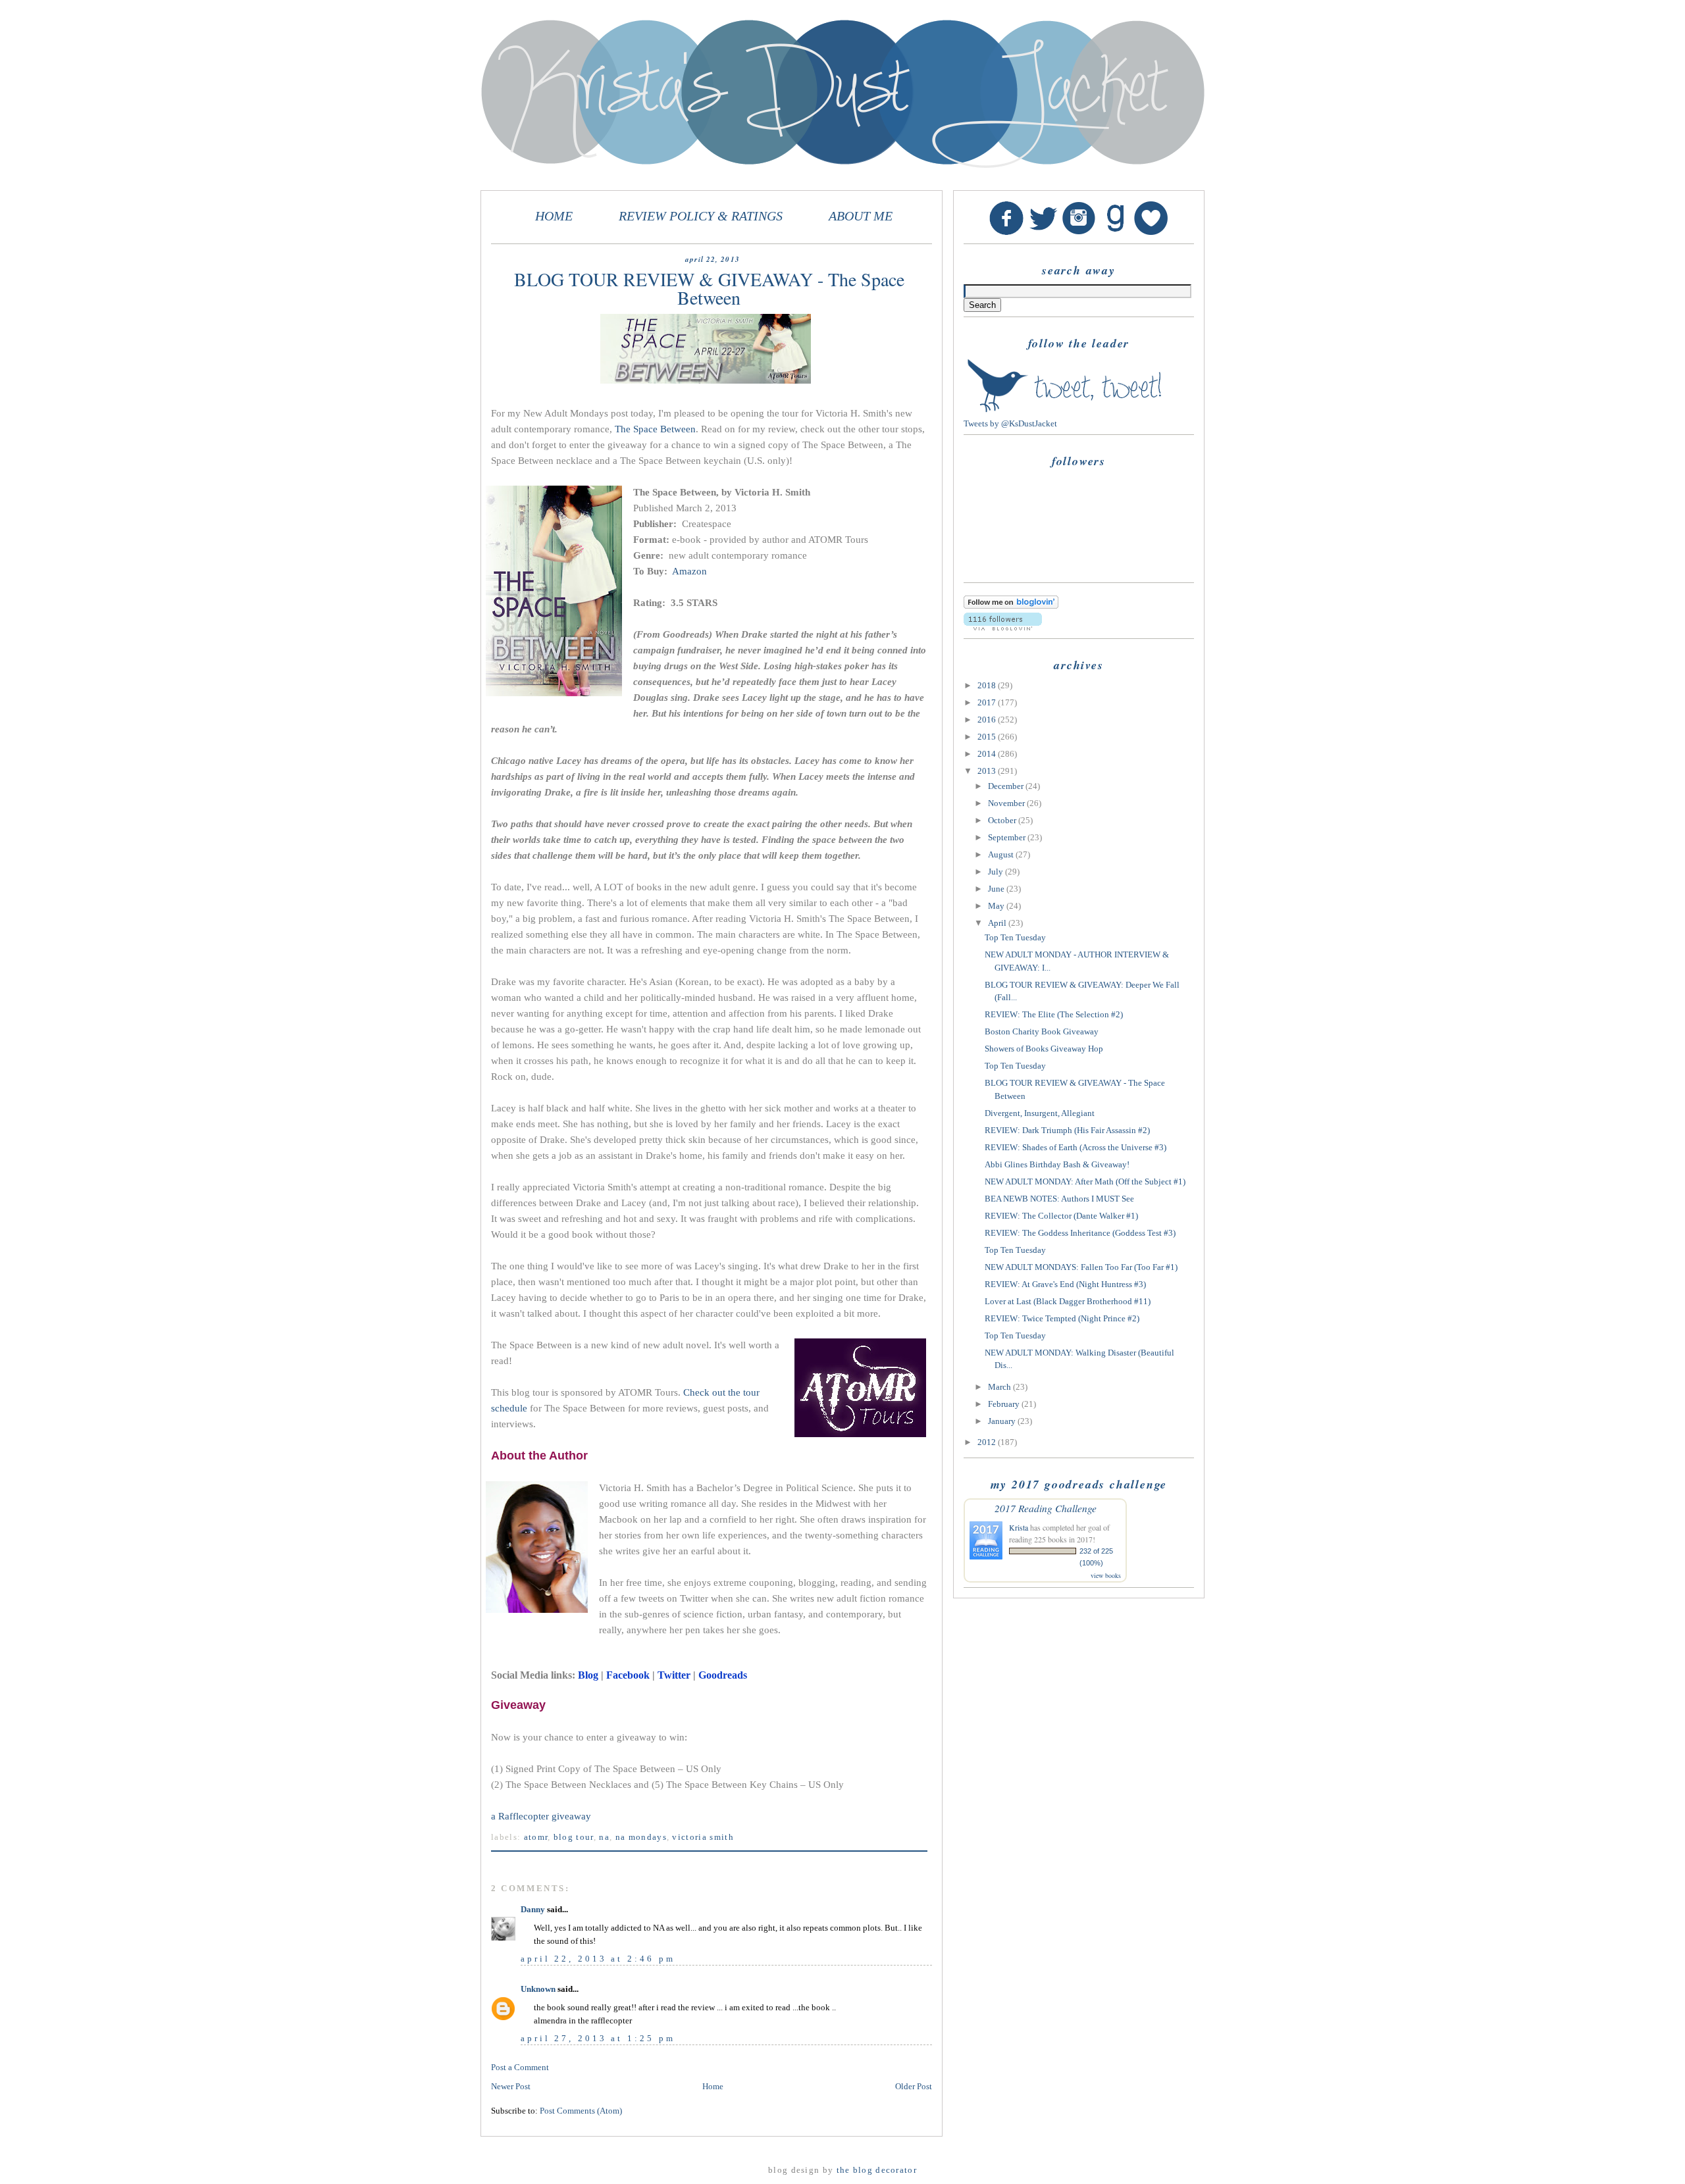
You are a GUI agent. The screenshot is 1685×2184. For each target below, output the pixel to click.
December (1007, 786)
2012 (988, 1442)
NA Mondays (641, 1837)
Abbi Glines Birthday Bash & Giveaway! (1057, 1164)
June (997, 889)
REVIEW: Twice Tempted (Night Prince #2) (1062, 1318)
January (1003, 1421)
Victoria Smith (703, 1837)
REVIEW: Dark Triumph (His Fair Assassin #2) (1067, 1130)
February (1005, 1404)
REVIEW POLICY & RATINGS (701, 216)
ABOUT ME (861, 216)
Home (713, 2086)
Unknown (538, 1989)
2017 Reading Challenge (1046, 1508)
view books (1106, 1575)
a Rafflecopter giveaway (541, 1816)
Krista (1019, 1527)
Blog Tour (574, 1837)
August (1002, 854)
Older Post (914, 2086)
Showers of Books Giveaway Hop (1044, 1049)
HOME (554, 216)
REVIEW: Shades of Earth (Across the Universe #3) (1076, 1147)
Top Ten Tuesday (1015, 937)
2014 (988, 754)
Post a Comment (520, 2067)
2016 (988, 720)
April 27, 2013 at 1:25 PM (598, 2038)
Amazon (689, 571)
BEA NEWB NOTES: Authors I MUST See (1059, 1199)
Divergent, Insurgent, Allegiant (1040, 1113)
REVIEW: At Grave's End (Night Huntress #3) (1065, 1284)
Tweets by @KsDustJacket (1010, 423)
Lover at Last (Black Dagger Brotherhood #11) (1068, 1301)
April (998, 923)
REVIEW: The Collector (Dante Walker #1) (1061, 1216)
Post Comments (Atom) (581, 2111)
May (997, 906)
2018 (988, 685)
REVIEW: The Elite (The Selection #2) (1054, 1014)
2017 (988, 702)
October (1003, 820)
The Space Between (655, 429)
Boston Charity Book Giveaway (1042, 1031)
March (1000, 1387)
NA (604, 1837)
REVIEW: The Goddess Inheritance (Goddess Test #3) (1080, 1233)
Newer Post (511, 2086)
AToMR (536, 1837)
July (997, 872)
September (1008, 837)
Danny (533, 1909)
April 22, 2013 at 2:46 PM (598, 1959)
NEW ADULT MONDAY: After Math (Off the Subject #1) (1085, 1181)
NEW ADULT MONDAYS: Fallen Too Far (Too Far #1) (1081, 1267)
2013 (988, 771)
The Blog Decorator (877, 2170)
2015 (988, 737)
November (1007, 803)
